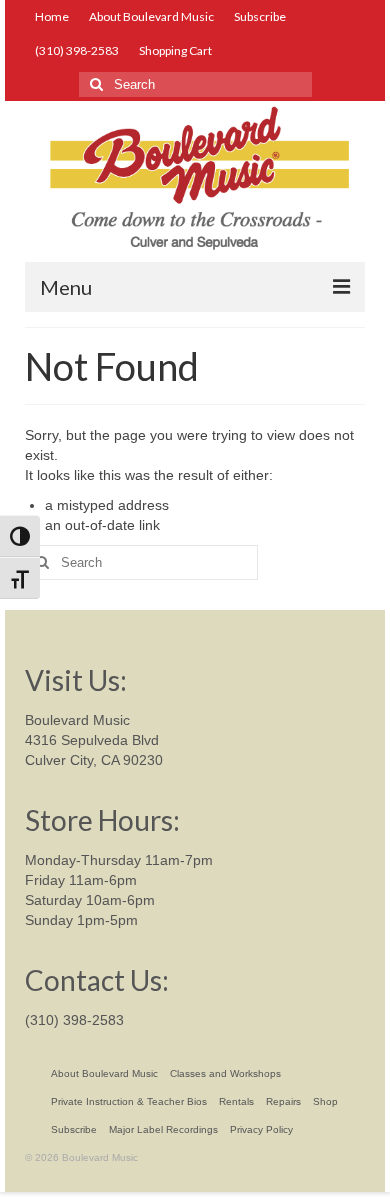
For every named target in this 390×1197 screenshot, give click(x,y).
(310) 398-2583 (74, 1020)
